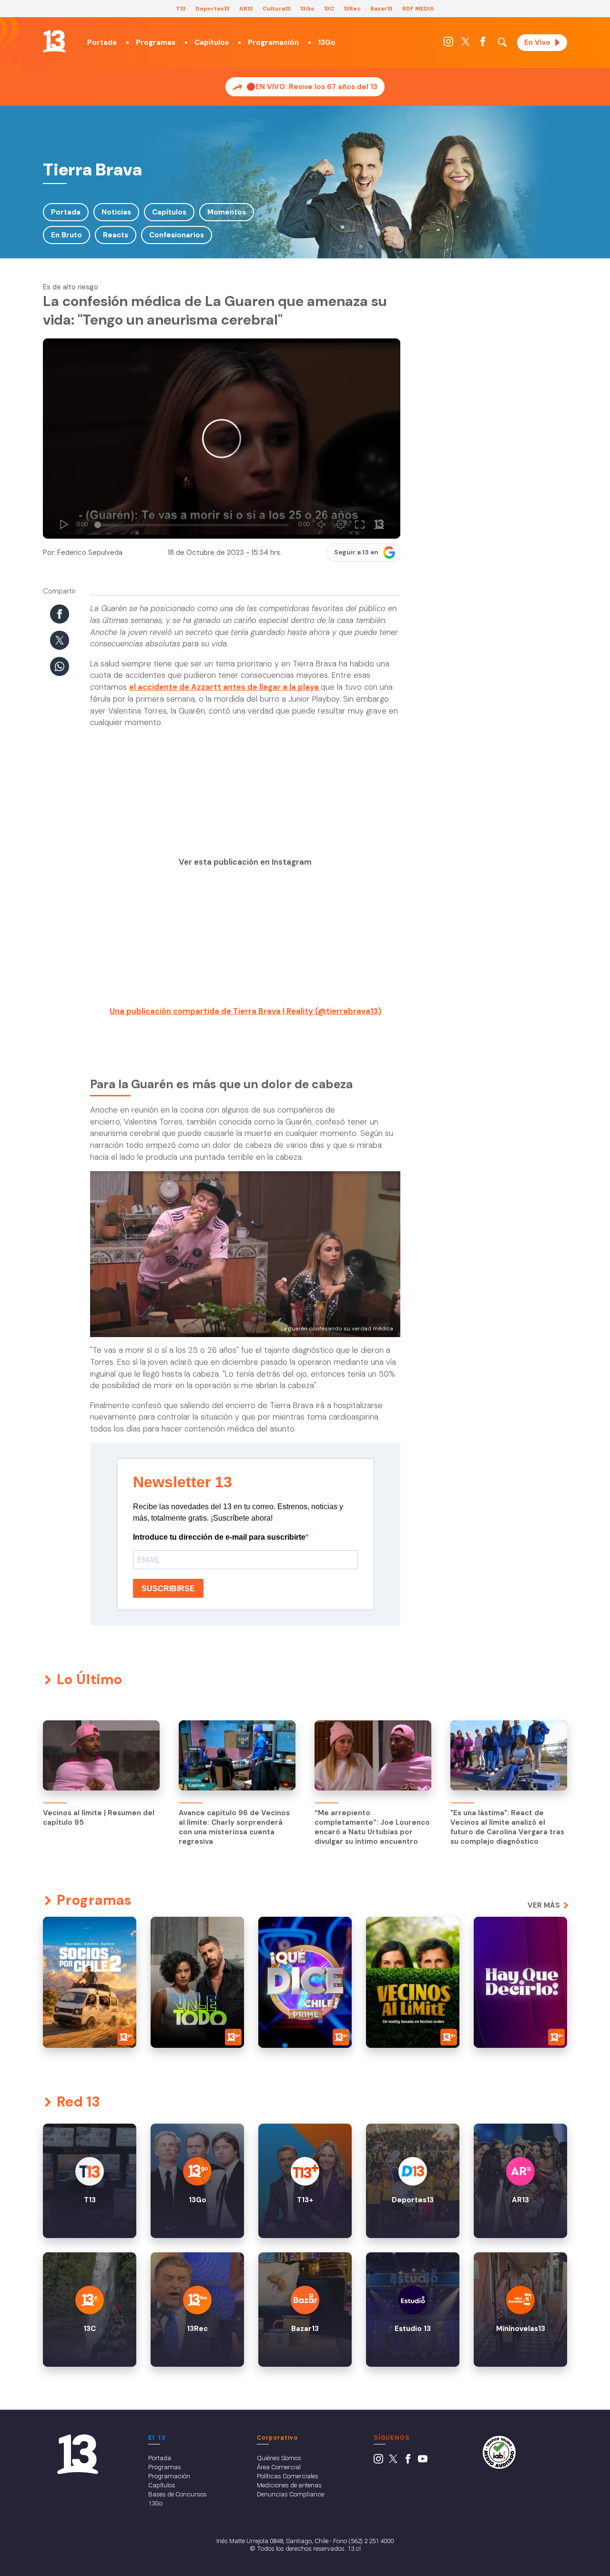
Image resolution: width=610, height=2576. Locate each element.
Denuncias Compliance (290, 2494)
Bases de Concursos (178, 2494)
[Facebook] (483, 44)
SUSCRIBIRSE (168, 1589)
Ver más (544, 1905)
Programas (156, 42)
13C (329, 9)
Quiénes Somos (279, 2458)
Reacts (116, 235)
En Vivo (537, 42)
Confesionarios (177, 235)
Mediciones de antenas (289, 2485)
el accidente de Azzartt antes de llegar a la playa (225, 687)
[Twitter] (466, 44)
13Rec (352, 9)
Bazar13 (381, 9)
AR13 (246, 9)
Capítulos (212, 42)
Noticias (116, 212)
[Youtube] (423, 2461)
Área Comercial (279, 2467)
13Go (307, 9)
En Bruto (66, 235)
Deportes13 (213, 9)
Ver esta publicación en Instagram (245, 862)
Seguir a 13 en (356, 552)
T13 (181, 9)
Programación (273, 42)
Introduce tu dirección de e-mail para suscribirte (219, 1537)
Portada (102, 42)
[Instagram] (448, 44)
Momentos (227, 212)
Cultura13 (277, 9)
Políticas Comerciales (288, 2476)
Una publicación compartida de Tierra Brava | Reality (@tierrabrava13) (245, 1011)
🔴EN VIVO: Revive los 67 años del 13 (312, 87)
